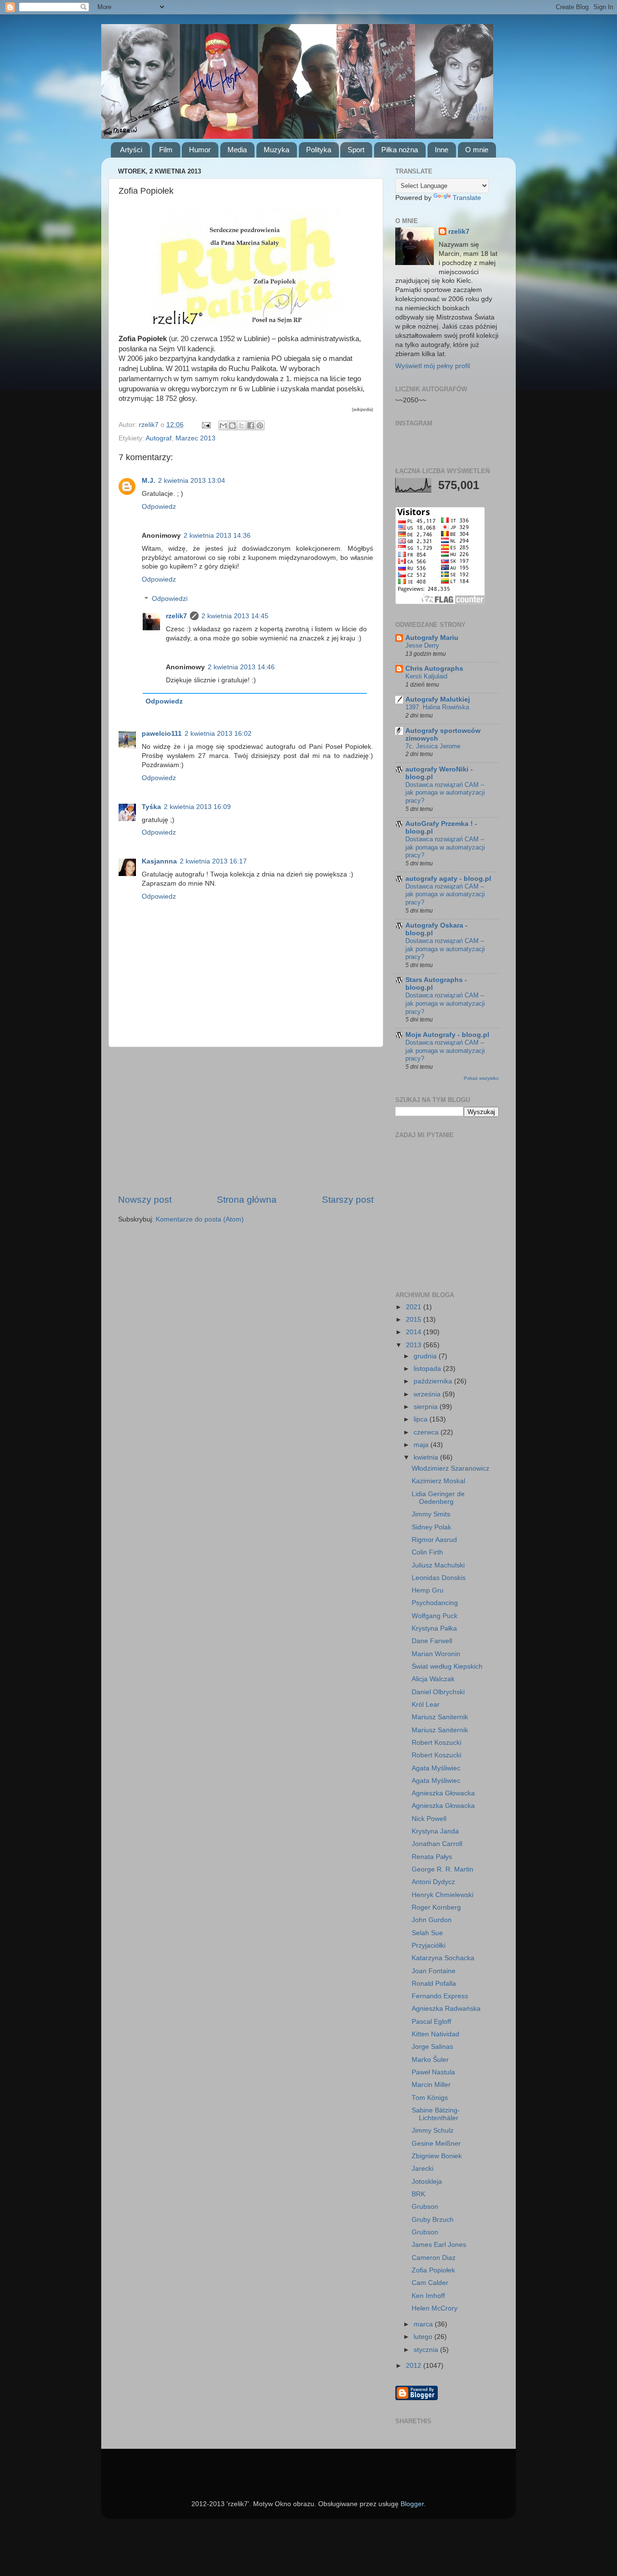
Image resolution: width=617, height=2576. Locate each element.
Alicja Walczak (433, 1679)
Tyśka (151, 807)
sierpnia (427, 1407)
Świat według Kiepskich (447, 1666)
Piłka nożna (400, 150)
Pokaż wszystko (481, 1078)
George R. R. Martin (443, 1869)
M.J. (148, 481)
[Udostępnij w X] (241, 425)
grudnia (426, 1356)
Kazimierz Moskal (438, 1481)
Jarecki (423, 2169)
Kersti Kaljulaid (426, 676)
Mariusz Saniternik (440, 1717)
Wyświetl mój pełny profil (433, 366)
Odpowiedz (159, 507)
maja (422, 1445)
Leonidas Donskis (439, 1578)
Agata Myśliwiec (436, 1768)
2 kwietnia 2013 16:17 (213, 861)
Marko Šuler (430, 2060)
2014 (415, 1332)
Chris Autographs (434, 669)
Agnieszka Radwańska (446, 2009)
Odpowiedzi (170, 599)
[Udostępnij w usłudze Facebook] (251, 425)
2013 (415, 1345)
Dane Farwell (432, 1641)
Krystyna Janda (435, 1831)
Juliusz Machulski (438, 1565)
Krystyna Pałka (434, 1628)
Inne (442, 150)
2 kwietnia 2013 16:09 (197, 807)
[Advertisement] (246, 1120)
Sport (356, 150)
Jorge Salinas (432, 2047)
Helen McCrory (435, 2308)
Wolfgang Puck (435, 1616)
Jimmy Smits (431, 1514)
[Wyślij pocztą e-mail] (223, 425)
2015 (415, 1320)
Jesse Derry (422, 645)
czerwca (427, 1432)
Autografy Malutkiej (438, 699)
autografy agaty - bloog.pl (448, 879)
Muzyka (276, 150)
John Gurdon (432, 1920)
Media (237, 150)
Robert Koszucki (436, 1743)
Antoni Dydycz (433, 1882)
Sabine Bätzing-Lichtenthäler (436, 2114)
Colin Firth (427, 1552)
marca (424, 2324)
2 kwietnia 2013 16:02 (218, 734)
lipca (422, 1419)
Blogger (412, 2504)
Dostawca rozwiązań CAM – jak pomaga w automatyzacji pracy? (445, 793)
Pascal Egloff (431, 2022)
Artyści (131, 150)
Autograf (159, 438)
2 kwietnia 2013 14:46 (241, 667)
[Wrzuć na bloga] (232, 425)
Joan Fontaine (434, 1971)
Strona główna (247, 1200)
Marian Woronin (436, 1654)
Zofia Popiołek (433, 2270)
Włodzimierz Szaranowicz (450, 1468)
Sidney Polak (431, 1527)
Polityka (319, 150)
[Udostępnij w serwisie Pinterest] (260, 425)
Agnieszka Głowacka (443, 1793)
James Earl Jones (439, 2245)
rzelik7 (176, 616)
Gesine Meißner (436, 2144)
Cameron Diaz (434, 2258)
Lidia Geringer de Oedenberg (438, 1498)
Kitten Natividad (436, 2034)
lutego (424, 2337)
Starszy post (348, 1200)
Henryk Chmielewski (443, 1895)
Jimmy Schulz (433, 2131)
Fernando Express (440, 1996)
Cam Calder (430, 2283)
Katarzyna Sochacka (443, 1958)
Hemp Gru (428, 1590)
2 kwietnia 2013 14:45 (235, 616)
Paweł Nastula (433, 2072)
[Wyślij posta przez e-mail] (206, 425)
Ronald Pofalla (434, 1984)
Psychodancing (435, 1603)
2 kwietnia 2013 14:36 (217, 536)
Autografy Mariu (432, 638)
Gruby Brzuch (433, 2220)
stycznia (427, 2350)
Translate (467, 198)
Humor (200, 150)
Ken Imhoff (428, 2296)
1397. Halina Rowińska (437, 707)
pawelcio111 (162, 734)
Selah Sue (427, 1933)
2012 (415, 2366)
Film (166, 150)
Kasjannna (159, 861)
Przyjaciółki (429, 1945)
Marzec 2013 (195, 438)
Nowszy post (145, 1200)
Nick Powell (429, 1819)
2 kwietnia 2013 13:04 (192, 481)
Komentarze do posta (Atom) (200, 1219)
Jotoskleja (427, 2182)
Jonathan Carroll (437, 1844)
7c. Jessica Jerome (433, 746)
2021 (415, 1307)
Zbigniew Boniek (437, 2156)
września (428, 1394)
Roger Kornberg (436, 1907)
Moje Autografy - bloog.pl (447, 1035)
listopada (428, 1369)
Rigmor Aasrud (434, 1540)
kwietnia (427, 1457)
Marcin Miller (431, 2085)
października (434, 1381)
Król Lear (426, 1705)
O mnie (477, 150)
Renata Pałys (432, 1857)
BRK (418, 2194)
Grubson (425, 2207)
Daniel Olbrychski (438, 1692)
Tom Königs (430, 2098)
